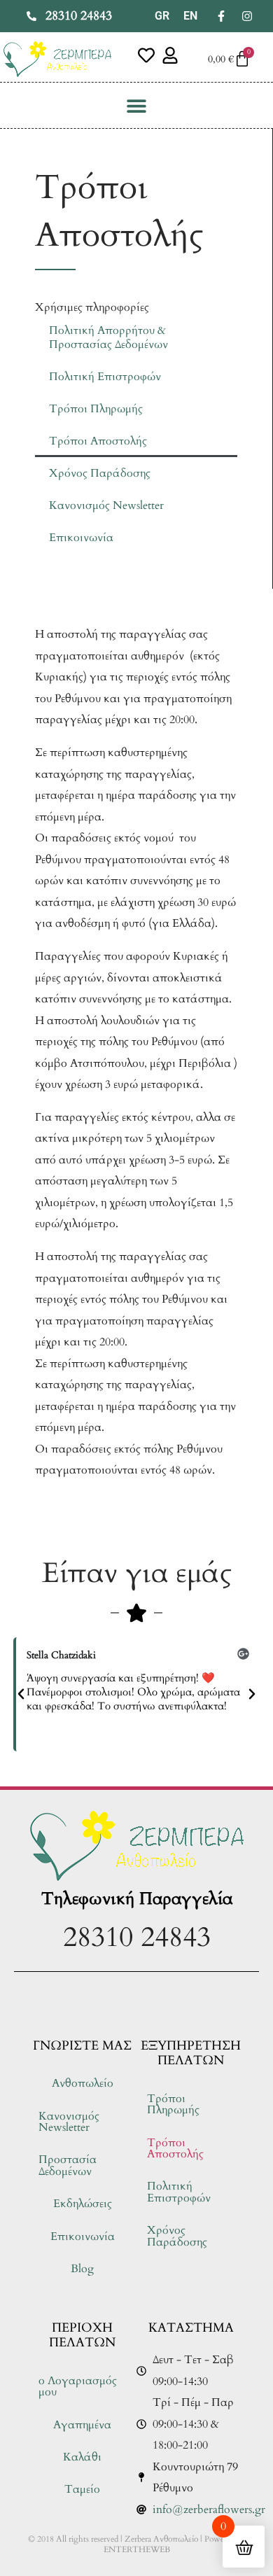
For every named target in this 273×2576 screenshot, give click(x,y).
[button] (137, 105)
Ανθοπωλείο (83, 2083)
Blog (82, 2269)
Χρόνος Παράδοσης (100, 473)
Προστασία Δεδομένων (68, 2165)
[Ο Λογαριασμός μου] (170, 55)
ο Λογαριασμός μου (78, 2386)
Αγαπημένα (82, 2425)
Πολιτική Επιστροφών (105, 377)
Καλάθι (82, 2457)
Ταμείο (82, 2489)
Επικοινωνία (81, 538)
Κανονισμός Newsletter (106, 505)
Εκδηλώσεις (83, 2204)
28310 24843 (137, 1937)
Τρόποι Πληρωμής (96, 409)
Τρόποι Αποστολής (98, 441)
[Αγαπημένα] (146, 55)
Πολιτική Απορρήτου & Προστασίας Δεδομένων (108, 337)
